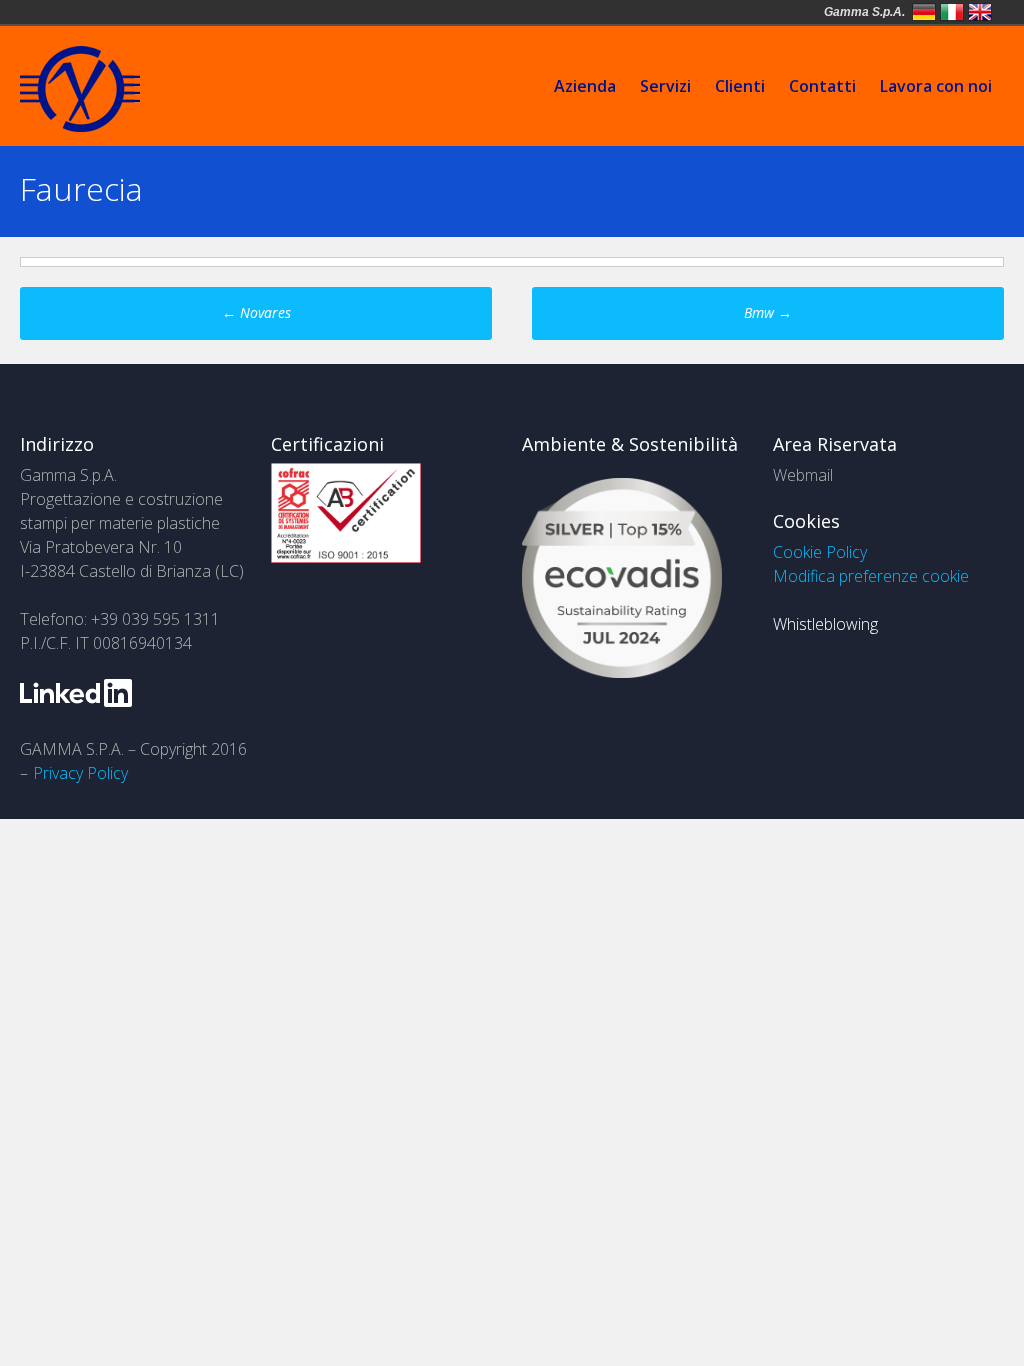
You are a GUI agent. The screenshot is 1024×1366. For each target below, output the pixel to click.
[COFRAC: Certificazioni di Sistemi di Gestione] (346, 557)
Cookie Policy (820, 552)
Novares (256, 312)
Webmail (803, 475)
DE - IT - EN (924, 12)
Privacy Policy (80, 773)
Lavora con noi (936, 86)
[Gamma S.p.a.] (80, 126)
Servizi (665, 86)
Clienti (740, 86)
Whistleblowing (825, 624)
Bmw (768, 312)
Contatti (822, 86)
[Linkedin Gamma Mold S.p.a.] (76, 701)
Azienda (585, 86)
